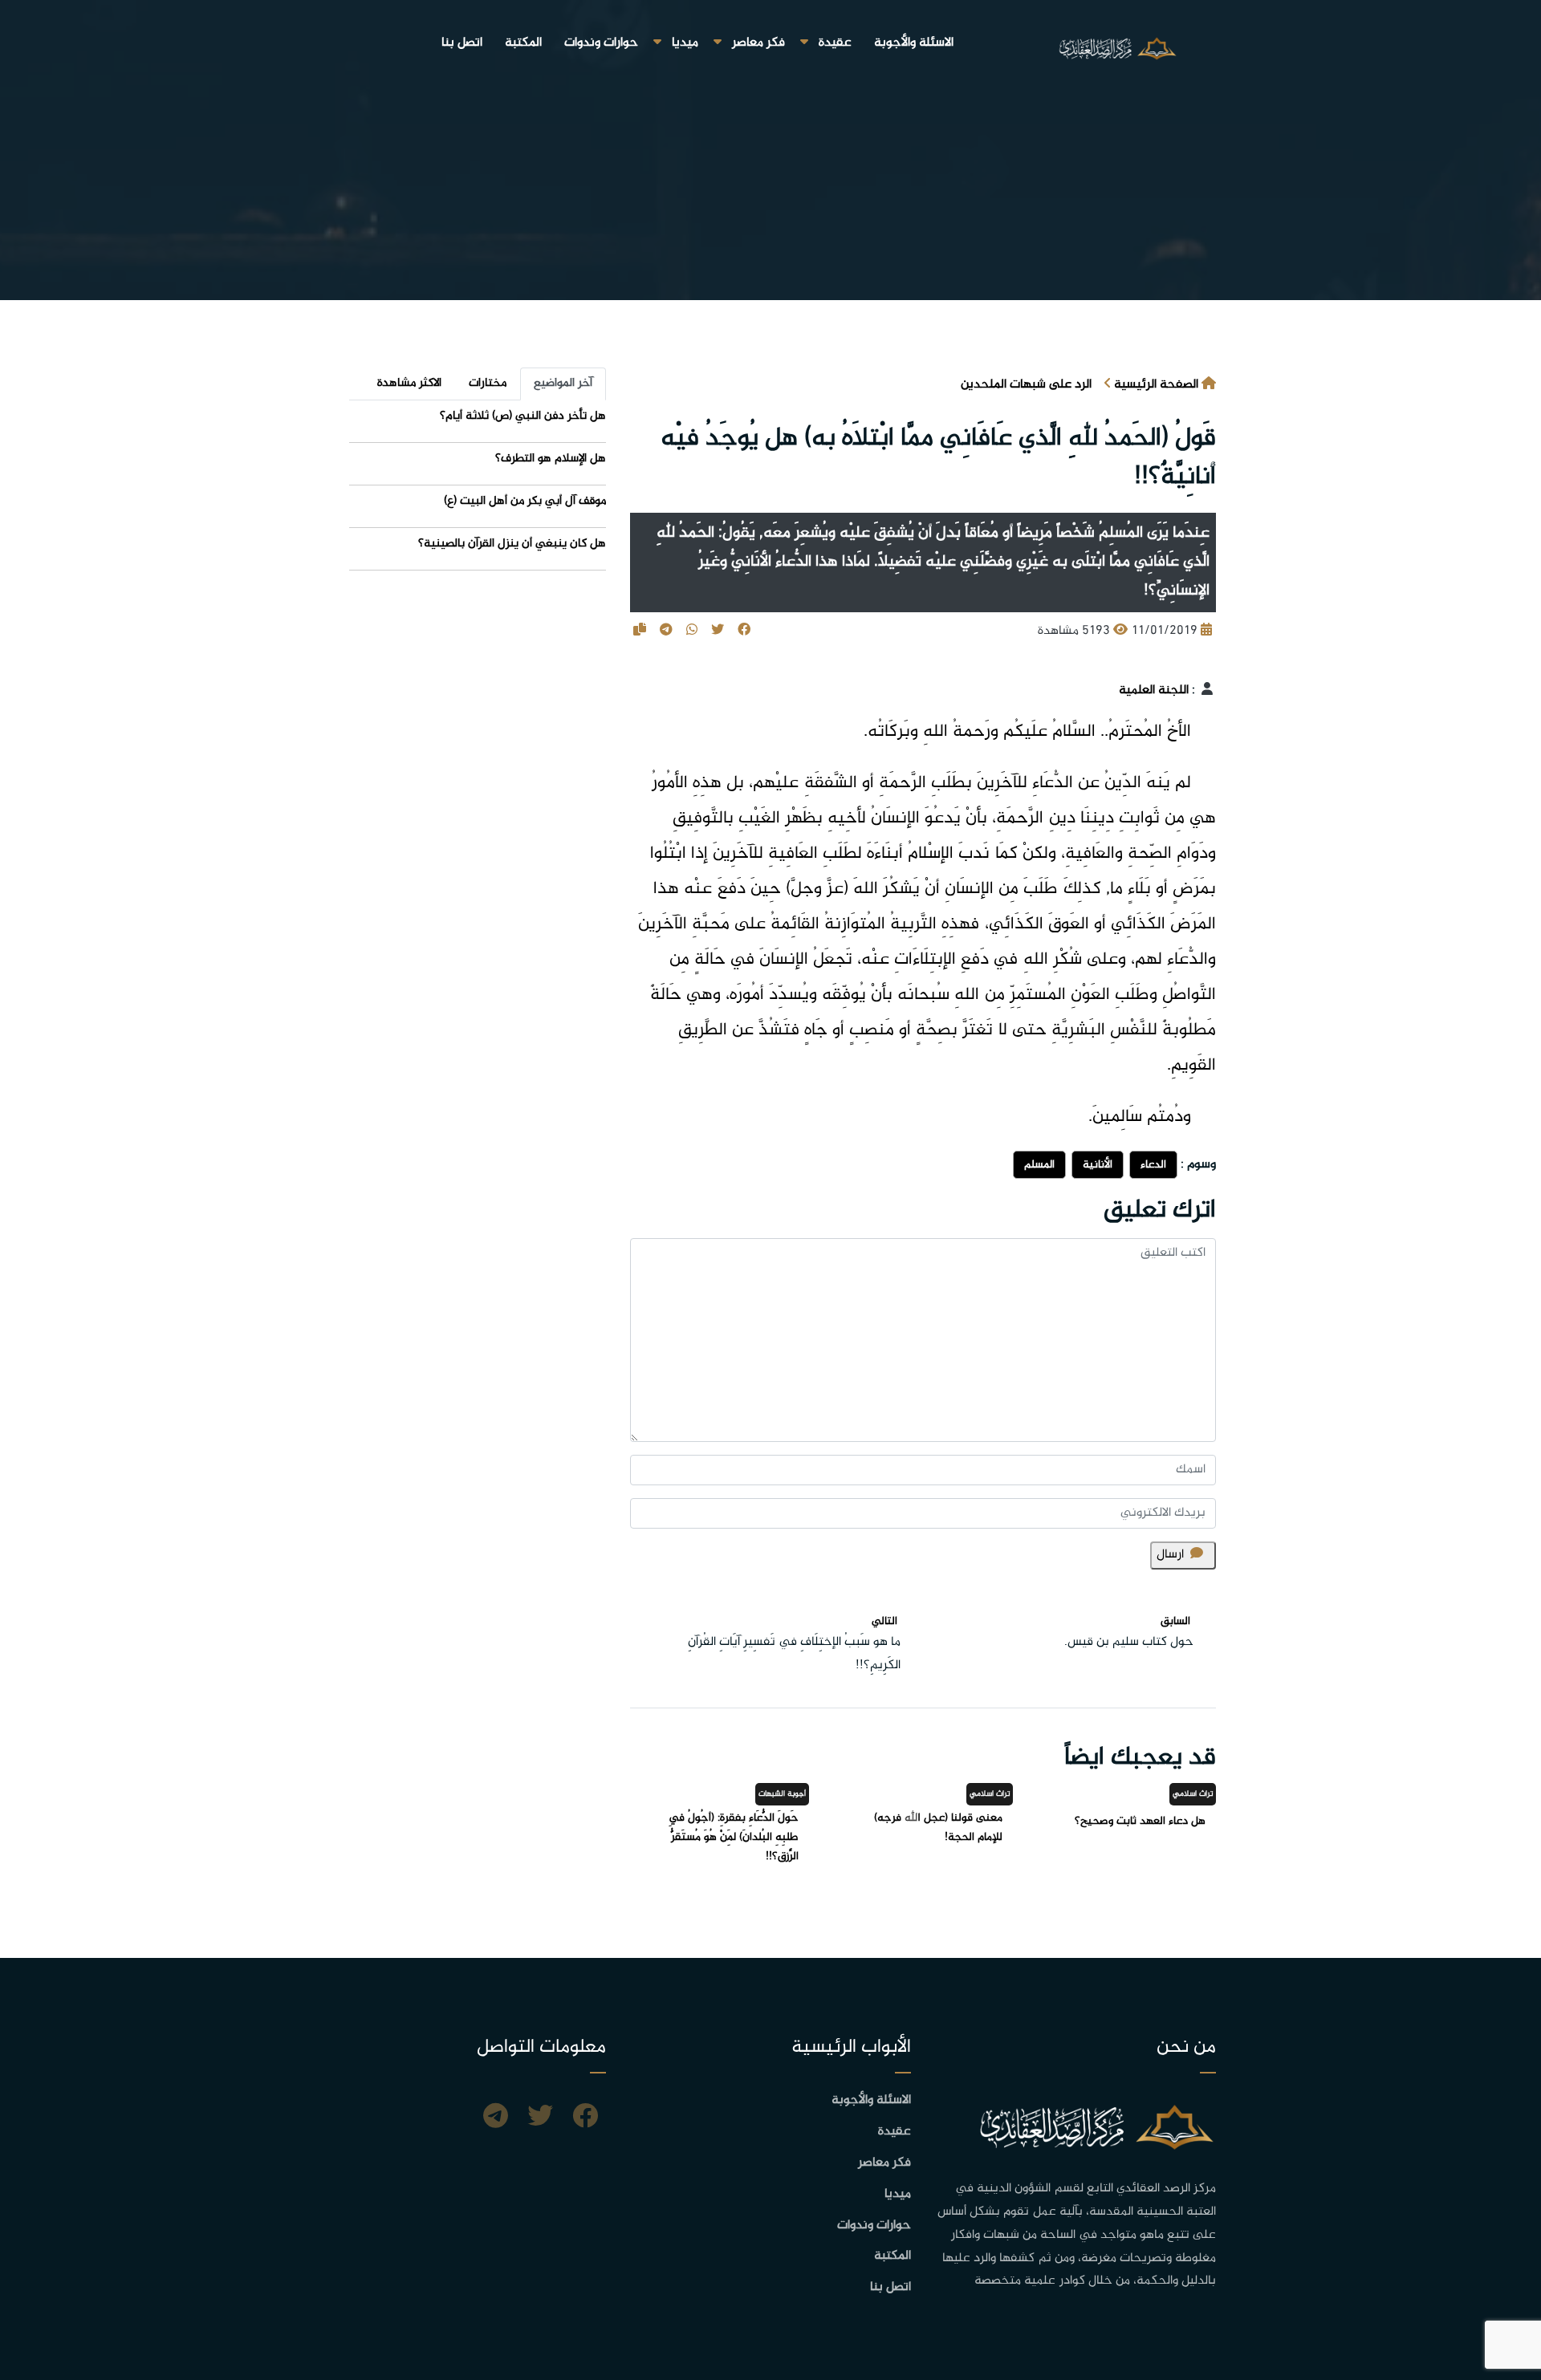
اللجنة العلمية (1154, 690)
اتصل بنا (462, 43)
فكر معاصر (758, 43)
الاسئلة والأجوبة (914, 43)
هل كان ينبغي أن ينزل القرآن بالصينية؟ (512, 544)
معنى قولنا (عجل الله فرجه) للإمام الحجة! (938, 1828)
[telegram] (496, 2118)
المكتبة (523, 43)
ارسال (1170, 1555)
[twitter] (540, 2118)
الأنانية (1098, 1165)
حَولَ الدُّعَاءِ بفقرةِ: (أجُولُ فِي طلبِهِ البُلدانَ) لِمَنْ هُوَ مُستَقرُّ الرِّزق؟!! (734, 1837)
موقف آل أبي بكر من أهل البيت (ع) (525, 501)
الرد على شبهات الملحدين (1026, 385)
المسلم (1039, 1165)
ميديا (685, 43)
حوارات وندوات (601, 43)
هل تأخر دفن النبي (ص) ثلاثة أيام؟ (523, 416)
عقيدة (835, 43)
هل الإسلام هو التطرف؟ (551, 459)
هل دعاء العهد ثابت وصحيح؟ (1140, 1821)
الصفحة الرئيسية (1156, 385)
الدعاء (1153, 1165)
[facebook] (585, 2118)
